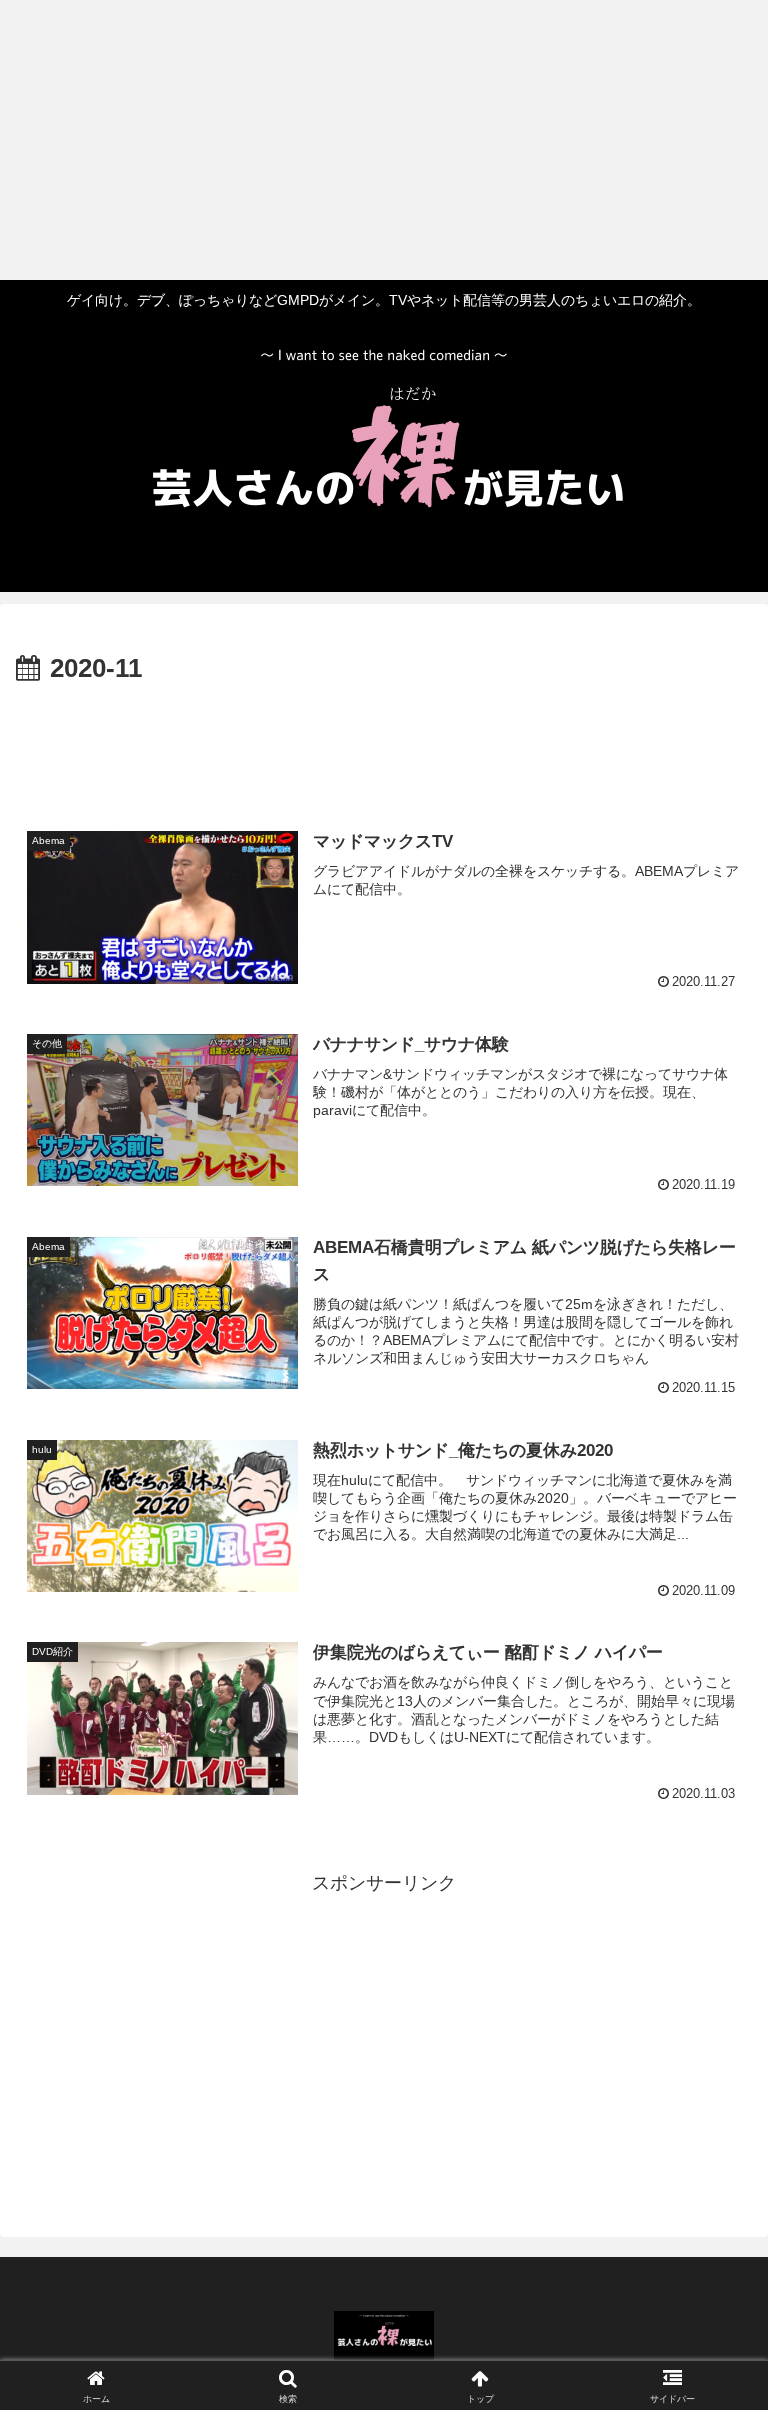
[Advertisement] (376, 140)
